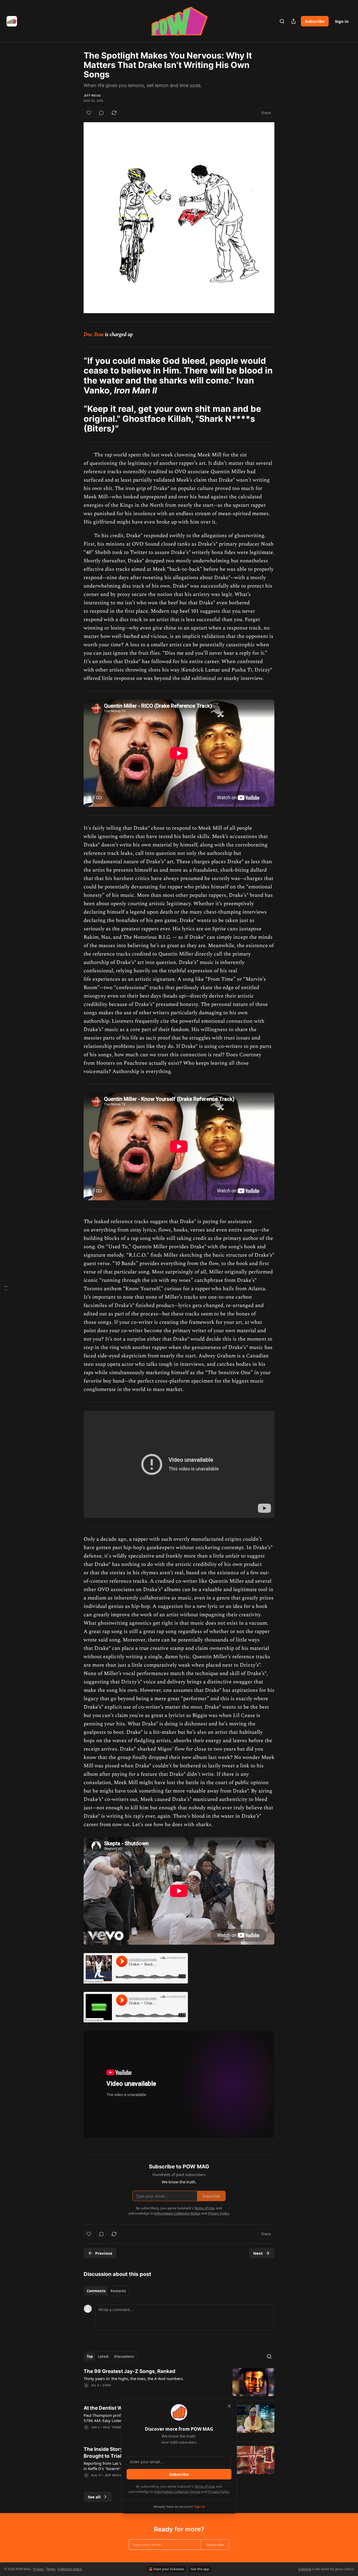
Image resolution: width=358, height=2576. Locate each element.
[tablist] (106, 2291)
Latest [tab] (103, 2356)
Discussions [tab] (124, 2356)
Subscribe (315, 21)
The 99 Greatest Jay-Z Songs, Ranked (129, 2371)
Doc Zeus (94, 334)
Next (258, 2253)
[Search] (282, 21)
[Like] (89, 113)
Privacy (39, 2569)
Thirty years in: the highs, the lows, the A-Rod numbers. (134, 2378)
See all (94, 2497)
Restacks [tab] (118, 2291)
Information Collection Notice (177, 2492)
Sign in (342, 21)
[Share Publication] (294, 21)
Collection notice (70, 2569)
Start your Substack (169, 2569)
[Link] (76, 376)
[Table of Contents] (6, 1288)
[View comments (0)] (101, 113)
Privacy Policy (219, 2492)
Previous (104, 2253)
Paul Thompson (116, 2427)
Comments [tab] (96, 2291)
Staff (107, 2385)
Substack (305, 2569)
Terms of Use (204, 2486)
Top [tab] (90, 2356)
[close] (229, 2406)
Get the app (200, 2569)
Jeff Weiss (92, 95)
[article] (179, 2382)
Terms (51, 2569)
